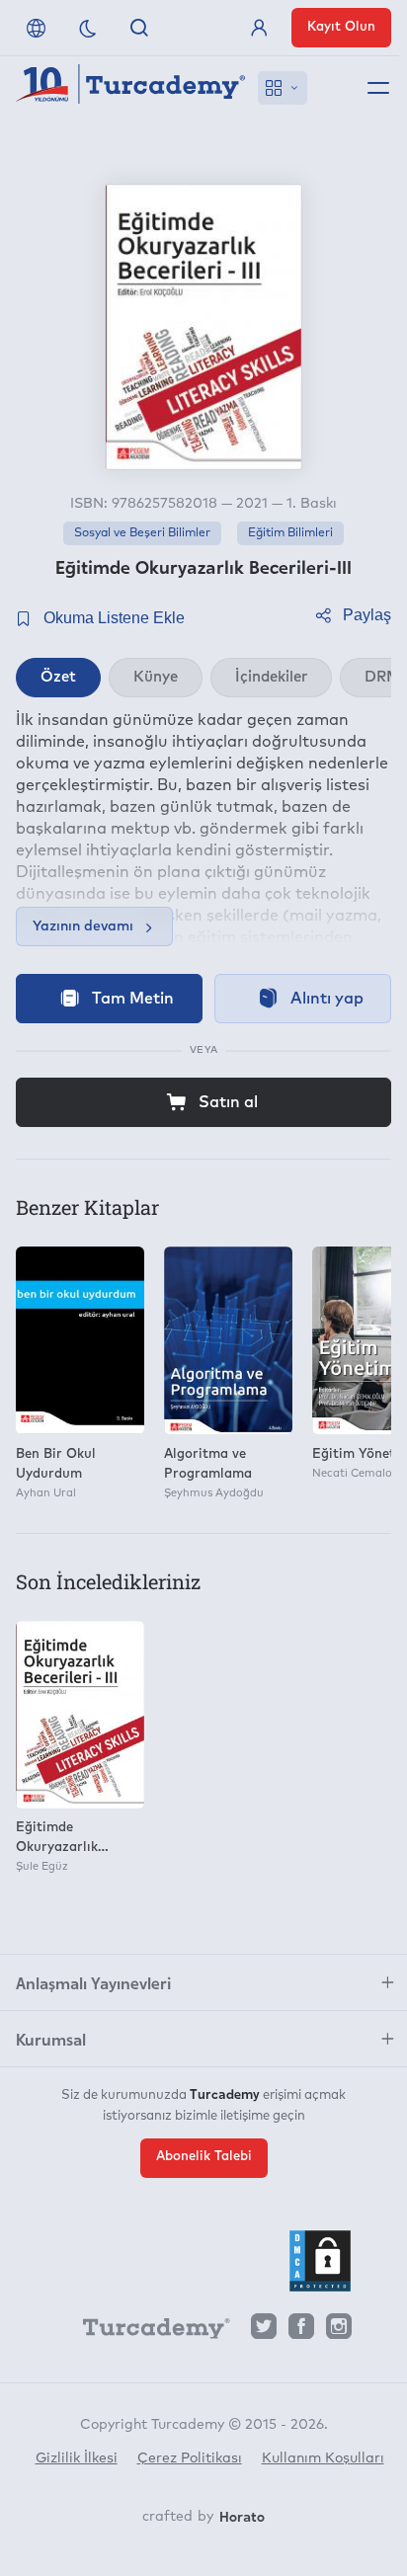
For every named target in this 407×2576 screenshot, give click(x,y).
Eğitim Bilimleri (290, 533)
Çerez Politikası (190, 2458)
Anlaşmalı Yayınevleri (93, 1982)
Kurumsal (51, 2039)
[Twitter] (264, 2332)
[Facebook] (301, 2332)
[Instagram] (339, 2332)
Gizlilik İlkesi (77, 2458)
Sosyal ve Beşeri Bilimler (142, 533)
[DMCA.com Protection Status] (320, 2261)
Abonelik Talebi (204, 2157)
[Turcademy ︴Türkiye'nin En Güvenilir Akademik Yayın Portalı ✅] (131, 88)
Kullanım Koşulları (323, 2458)
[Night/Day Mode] (88, 28)
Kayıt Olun (341, 27)
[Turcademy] (147, 2332)
